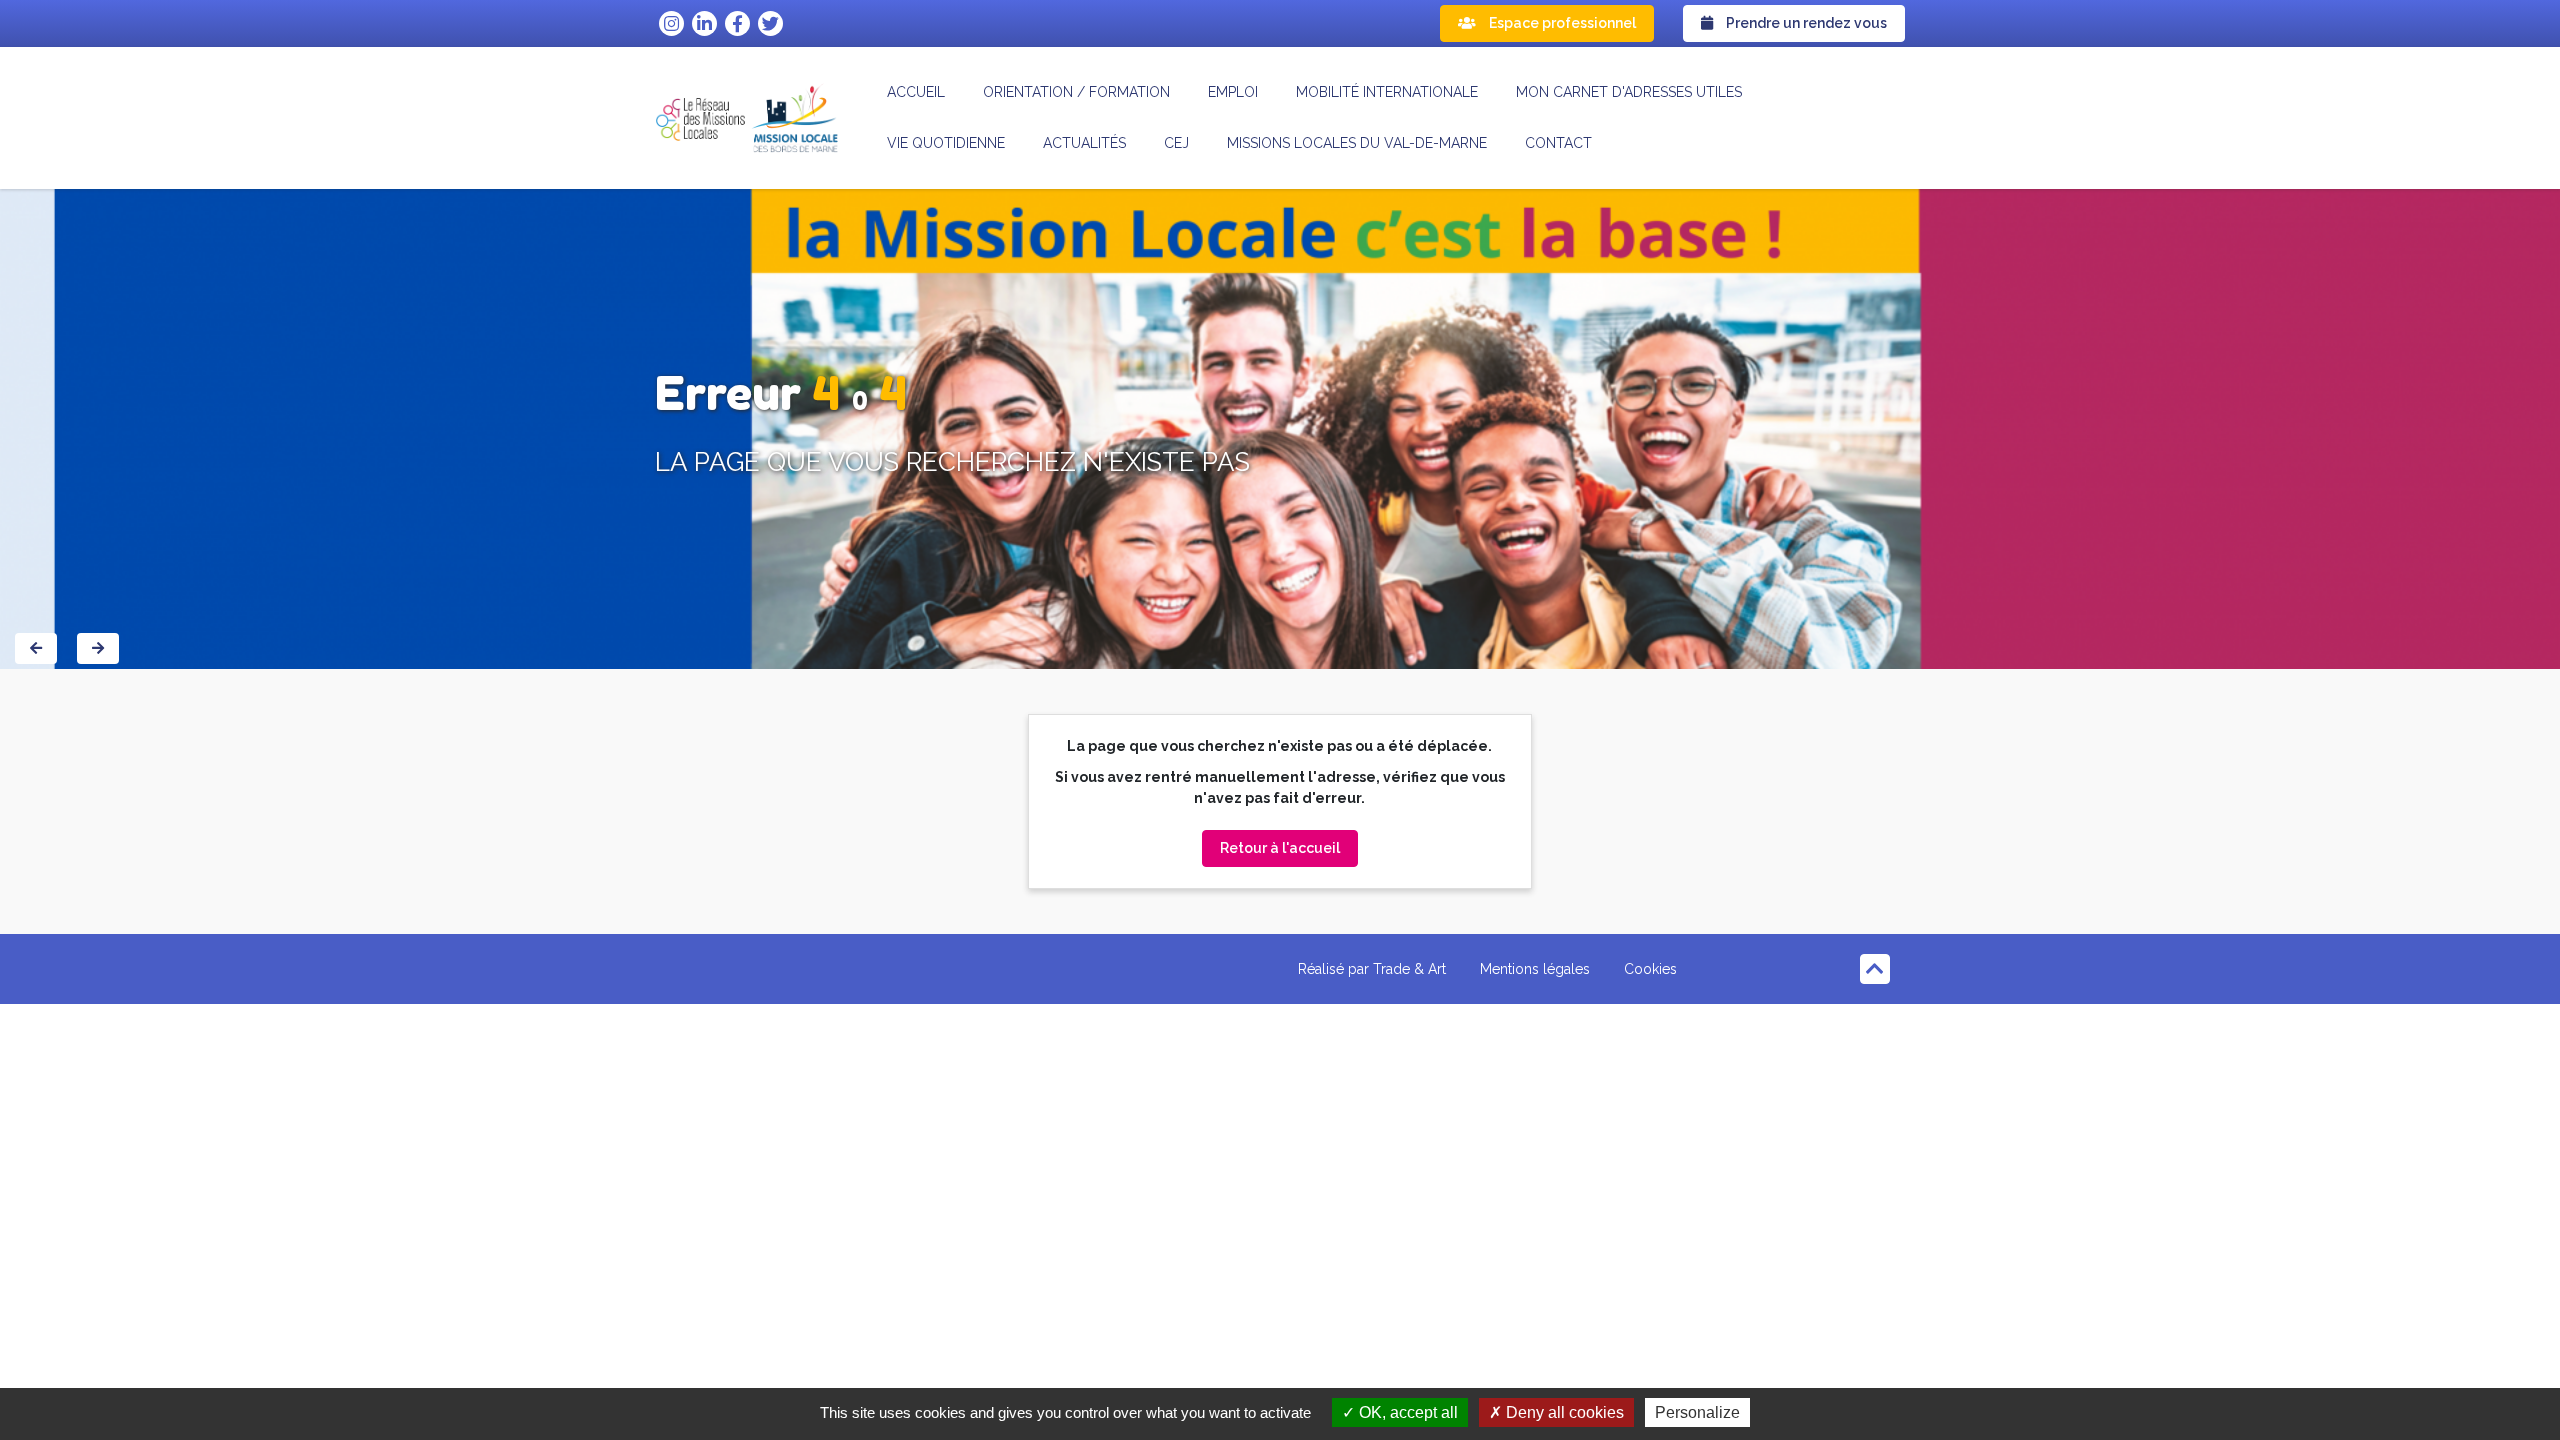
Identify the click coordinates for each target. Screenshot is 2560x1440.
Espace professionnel (1561, 23)
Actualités (1084, 143)
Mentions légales (1535, 969)
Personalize (1697, 1412)
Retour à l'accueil (1280, 848)
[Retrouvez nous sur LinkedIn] (704, 23)
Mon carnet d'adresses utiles (1629, 92)
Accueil (916, 92)
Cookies (1650, 969)
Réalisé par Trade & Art (1372, 969)
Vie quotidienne (946, 143)
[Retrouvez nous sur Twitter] (770, 23)
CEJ (1176, 143)
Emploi (1233, 92)
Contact (1558, 143)
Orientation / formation (1076, 92)
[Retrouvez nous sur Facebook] (737, 23)
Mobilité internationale (1387, 92)
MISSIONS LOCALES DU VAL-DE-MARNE (1357, 143)
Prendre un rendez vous (1805, 23)
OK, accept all (1406, 1412)
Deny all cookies (1563, 1412)
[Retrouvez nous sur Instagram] (671, 23)
